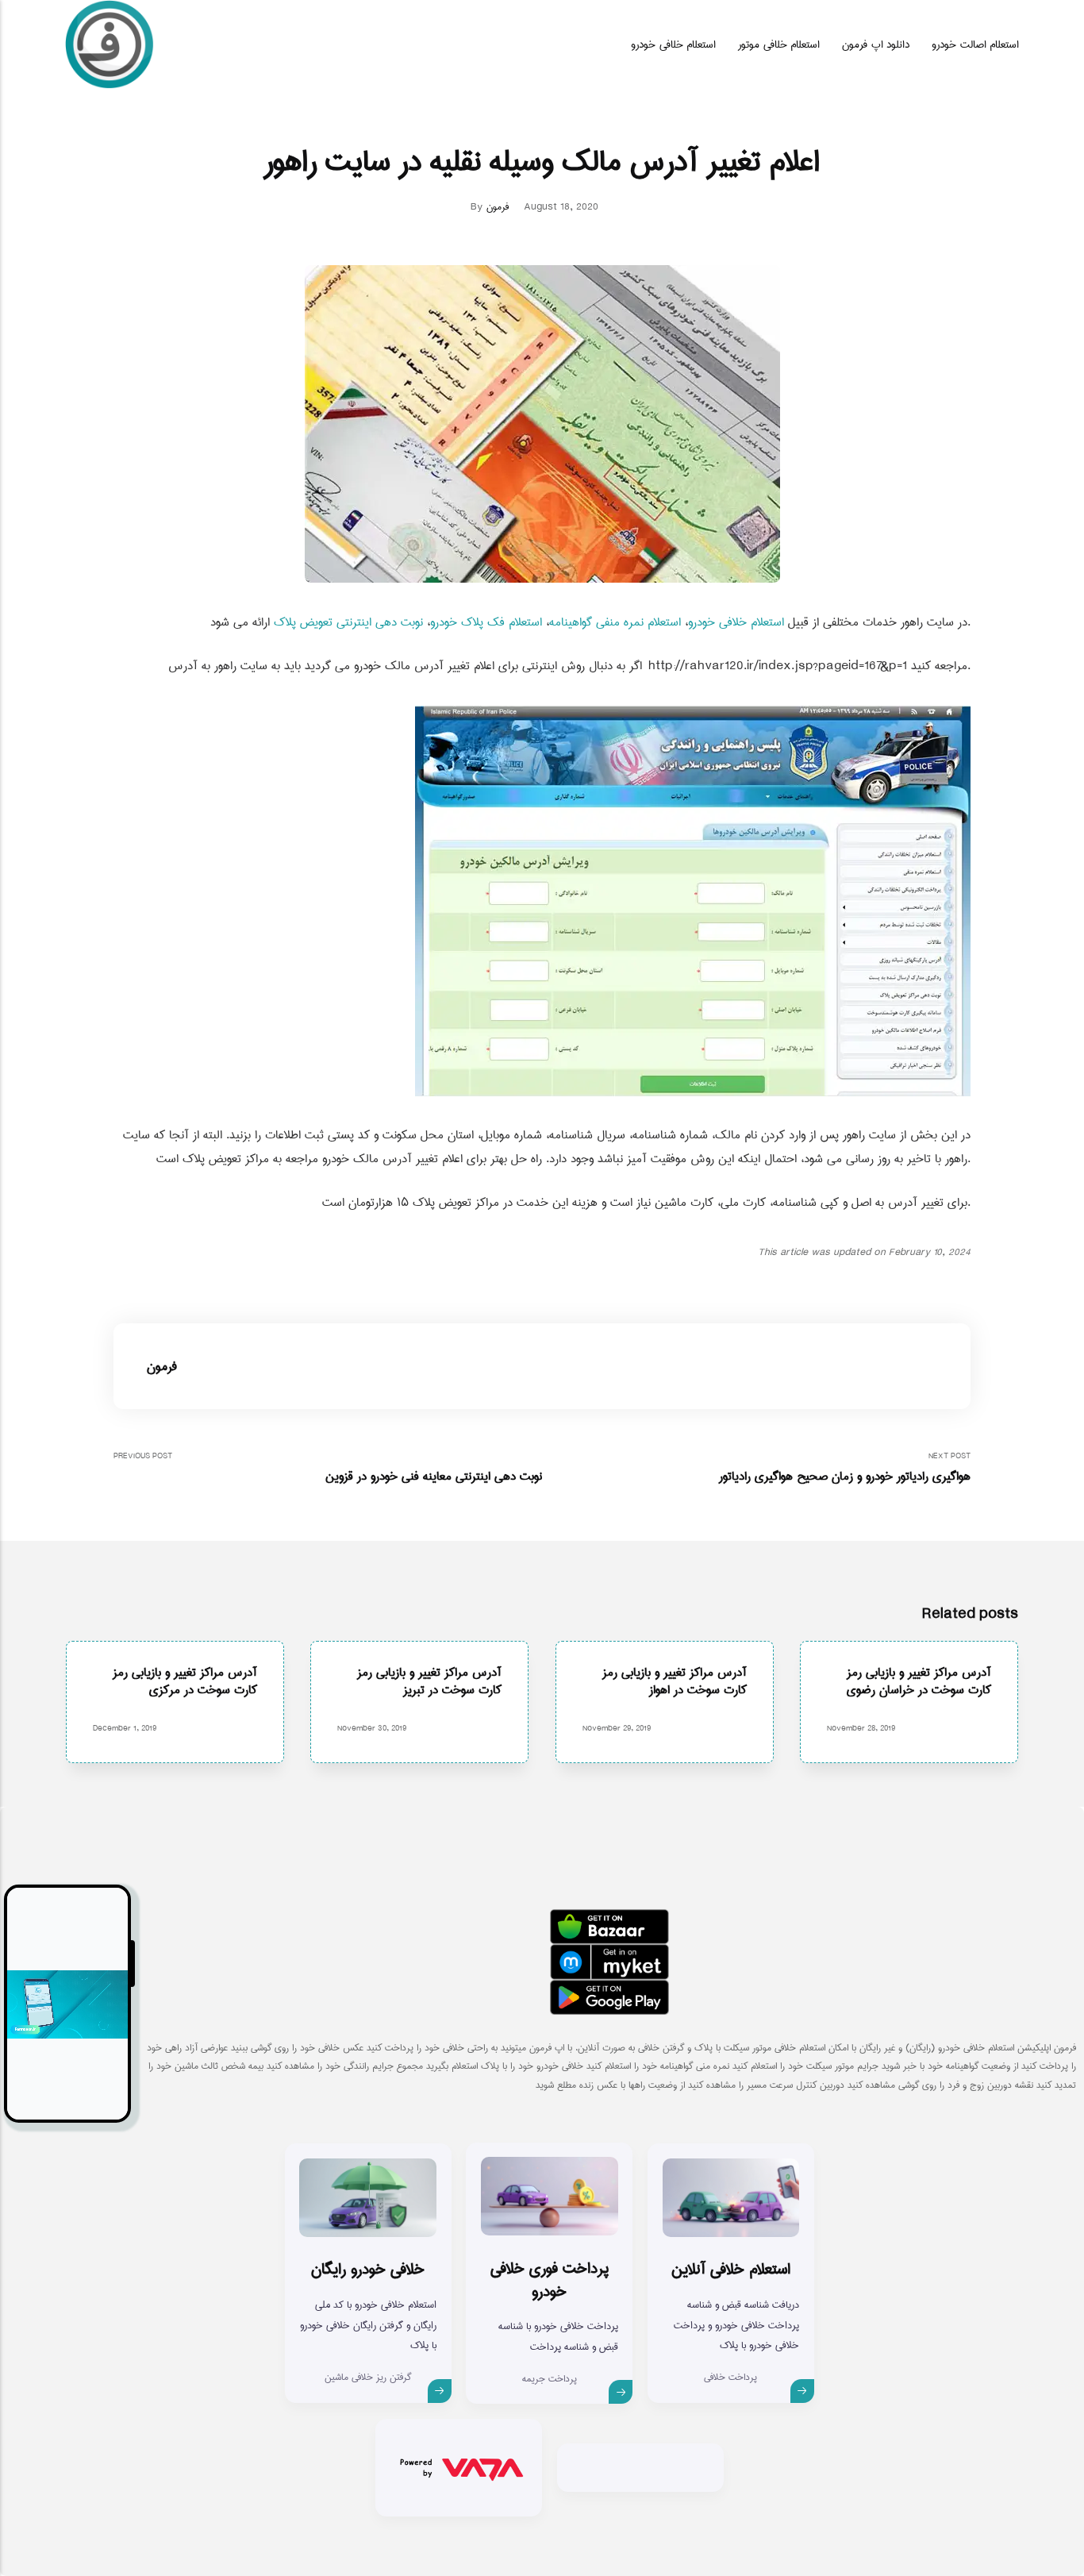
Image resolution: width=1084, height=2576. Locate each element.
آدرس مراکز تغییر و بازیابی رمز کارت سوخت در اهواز (675, 1681)
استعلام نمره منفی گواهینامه (615, 622)
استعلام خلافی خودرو (673, 44)
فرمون (498, 207)
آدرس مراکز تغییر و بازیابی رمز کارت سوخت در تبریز (430, 1681)
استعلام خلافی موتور (779, 44)
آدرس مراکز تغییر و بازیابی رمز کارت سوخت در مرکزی (185, 1681)
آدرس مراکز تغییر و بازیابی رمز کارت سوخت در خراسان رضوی (919, 1681)
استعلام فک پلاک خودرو (486, 622)
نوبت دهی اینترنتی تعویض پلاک (348, 622)
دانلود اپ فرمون (876, 44)
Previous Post (328, 1468)
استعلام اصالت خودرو (975, 44)
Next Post (845, 1468)
